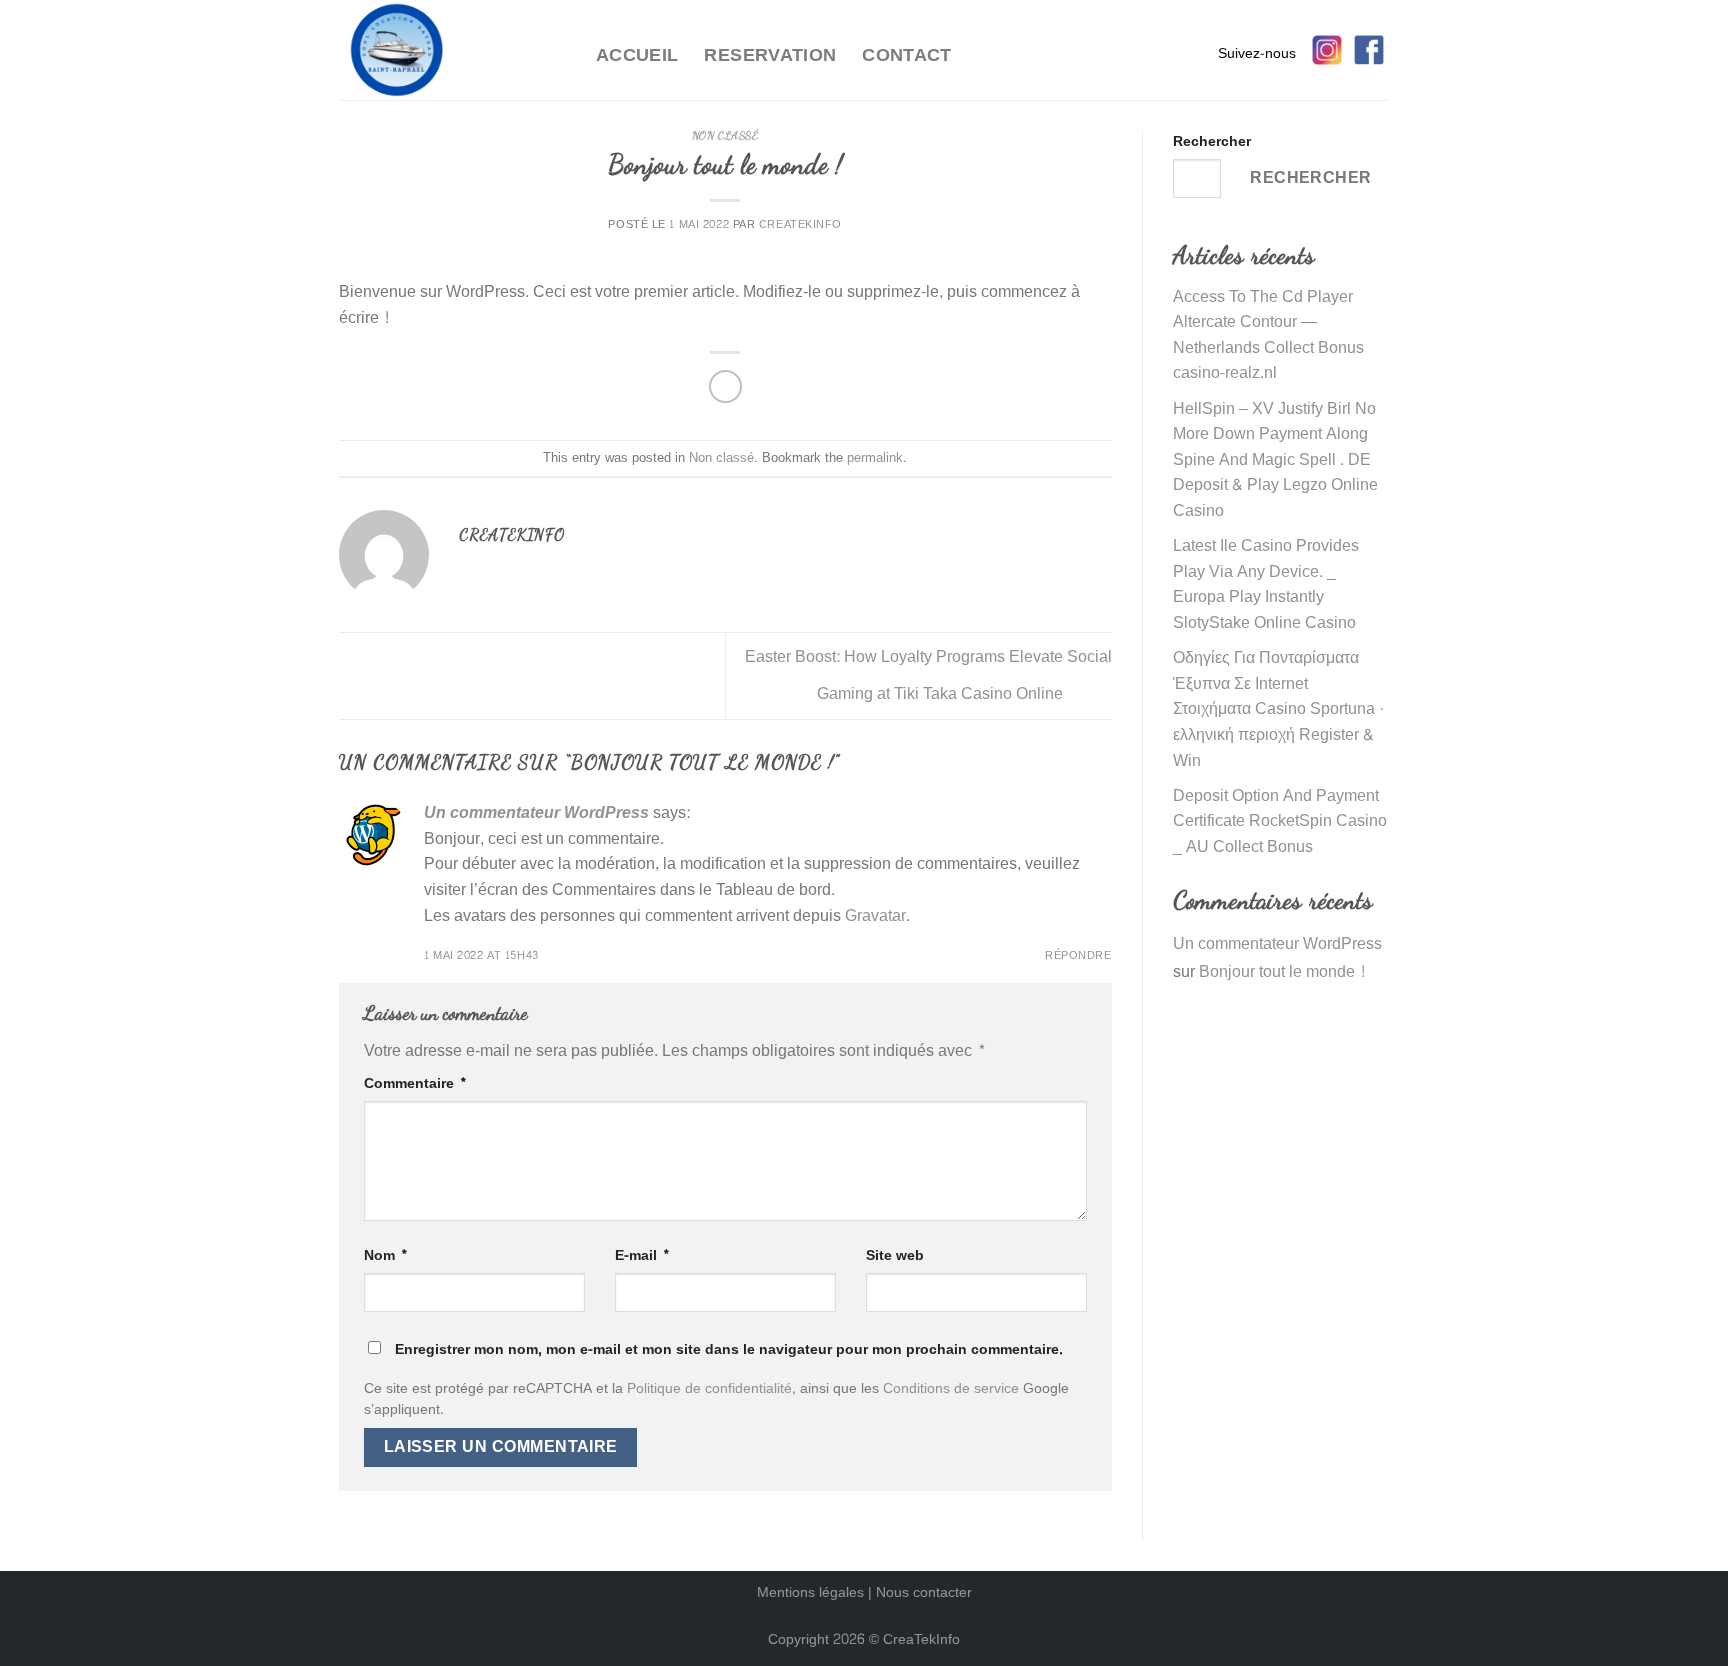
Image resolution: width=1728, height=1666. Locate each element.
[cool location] (452, 50)
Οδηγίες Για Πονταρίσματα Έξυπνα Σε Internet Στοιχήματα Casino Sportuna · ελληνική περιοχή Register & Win (1278, 708)
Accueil (637, 55)
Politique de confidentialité (709, 1388)
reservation (770, 55)
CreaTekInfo (921, 1639)
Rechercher (1212, 141)
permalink (875, 458)
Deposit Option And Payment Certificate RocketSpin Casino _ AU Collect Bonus (1280, 821)
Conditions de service (951, 1388)
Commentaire (415, 1083)
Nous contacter (924, 1592)
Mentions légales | (816, 1592)
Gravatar (875, 915)
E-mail (642, 1255)
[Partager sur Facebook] (725, 386)
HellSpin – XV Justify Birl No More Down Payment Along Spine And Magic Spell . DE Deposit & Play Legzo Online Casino (1275, 459)
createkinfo (800, 224)
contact (906, 55)
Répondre (1078, 955)
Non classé (725, 135)
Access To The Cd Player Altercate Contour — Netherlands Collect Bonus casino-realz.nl (1268, 335)
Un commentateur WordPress (536, 812)
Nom (386, 1255)
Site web (895, 1255)
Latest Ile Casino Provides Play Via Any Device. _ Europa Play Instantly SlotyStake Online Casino (1266, 584)
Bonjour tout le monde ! (1282, 971)
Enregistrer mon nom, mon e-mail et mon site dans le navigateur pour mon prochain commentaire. (729, 1349)
